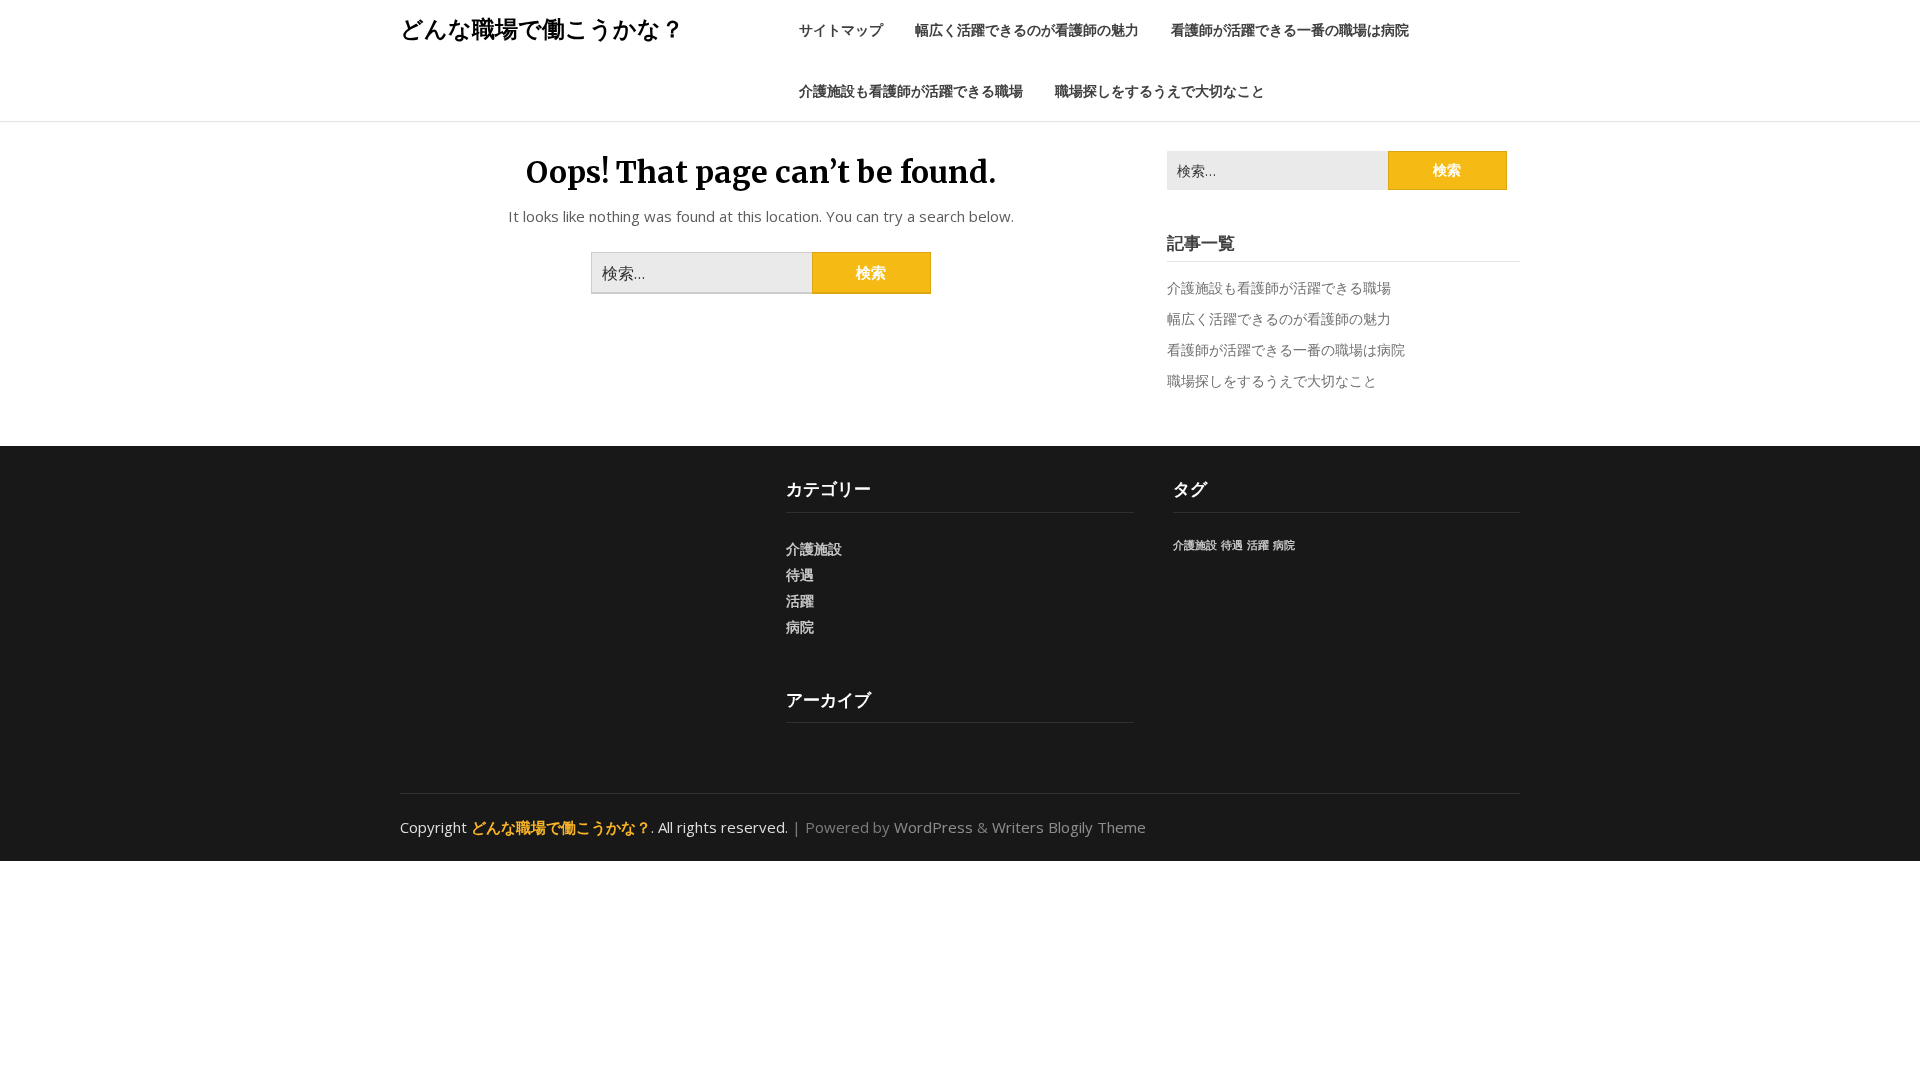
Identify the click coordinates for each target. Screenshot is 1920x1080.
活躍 (800, 600)
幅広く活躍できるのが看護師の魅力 (1027, 29)
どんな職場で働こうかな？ (542, 28)
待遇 (800, 574)
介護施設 (814, 548)
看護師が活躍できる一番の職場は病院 (1290, 29)
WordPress (933, 827)
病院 (800, 626)
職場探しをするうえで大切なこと (1160, 90)
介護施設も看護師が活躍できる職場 (911, 90)
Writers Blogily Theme (1069, 827)
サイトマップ (841, 29)
